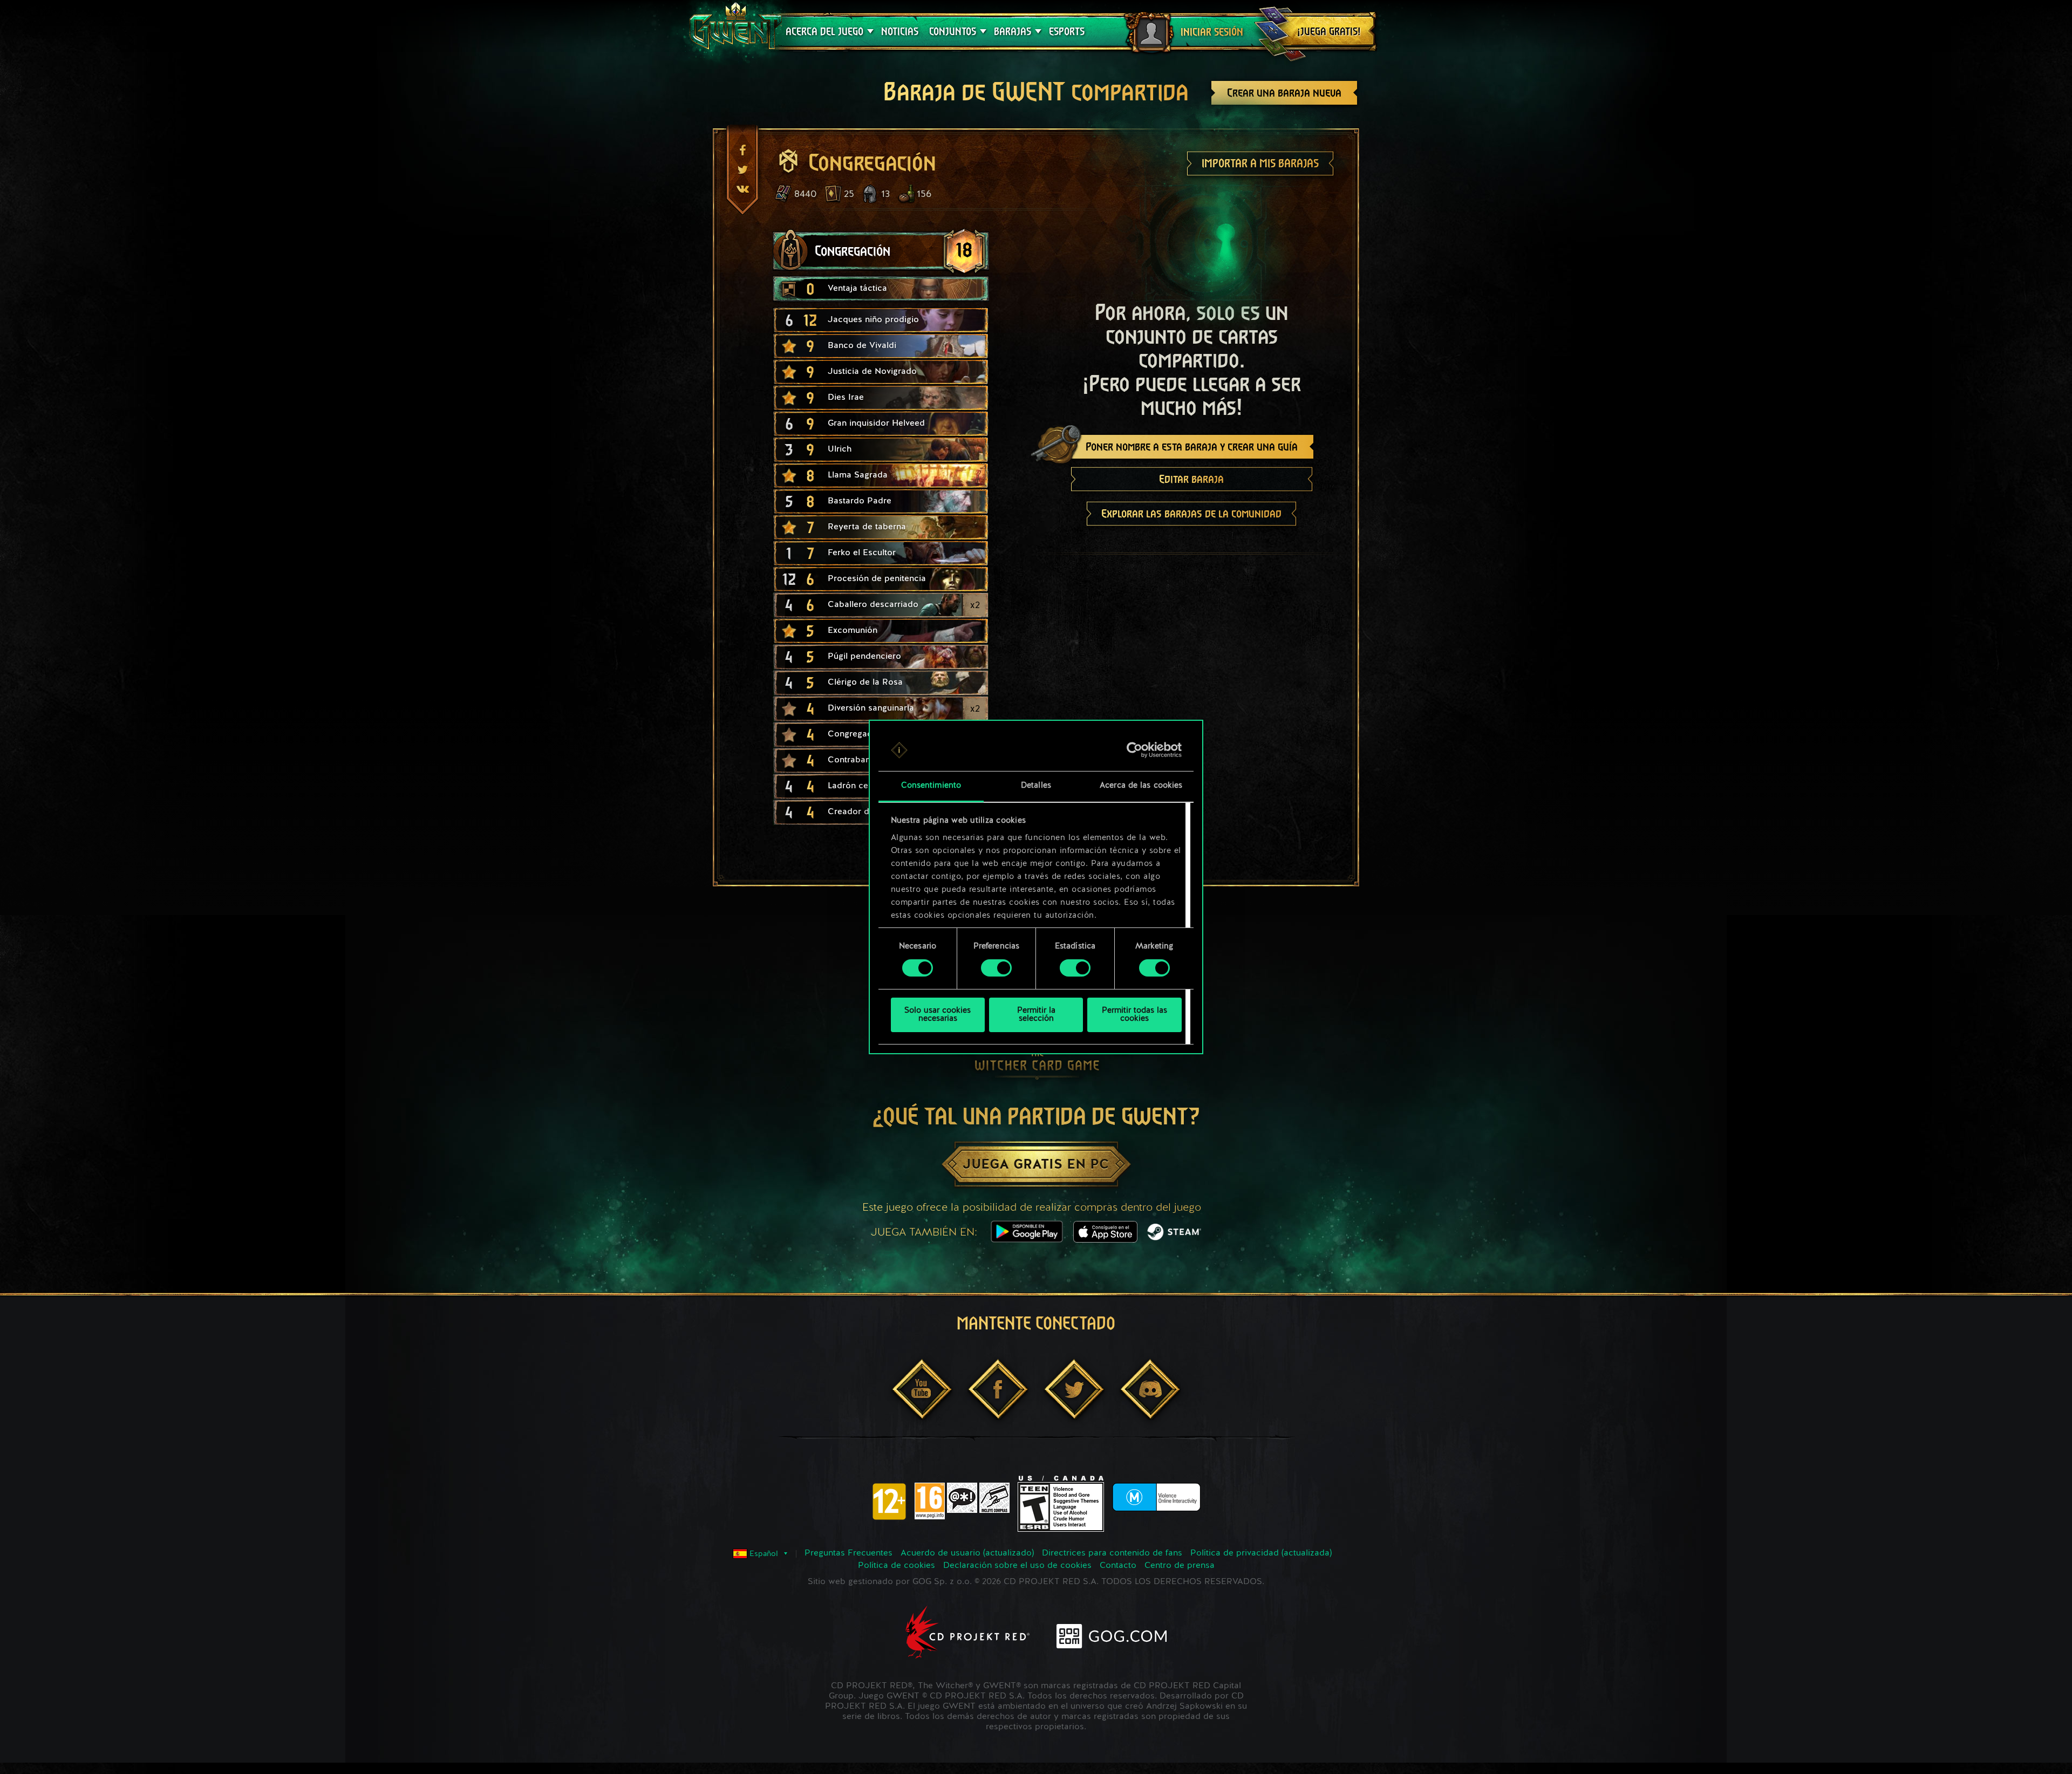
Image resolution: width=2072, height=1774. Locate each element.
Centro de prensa (1180, 1566)
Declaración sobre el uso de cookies (1017, 1566)
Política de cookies (897, 1566)
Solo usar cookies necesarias (938, 1015)
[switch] (996, 968)
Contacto (1118, 1566)
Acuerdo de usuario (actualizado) (967, 1553)
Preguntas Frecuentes (848, 1553)
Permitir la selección (1036, 1015)
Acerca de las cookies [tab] (1141, 786)
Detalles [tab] (1036, 786)
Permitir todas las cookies (1134, 1015)
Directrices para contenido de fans (1112, 1553)
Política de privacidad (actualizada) (1261, 1553)
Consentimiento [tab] (931, 786)
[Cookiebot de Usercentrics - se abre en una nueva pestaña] (1134, 750)
